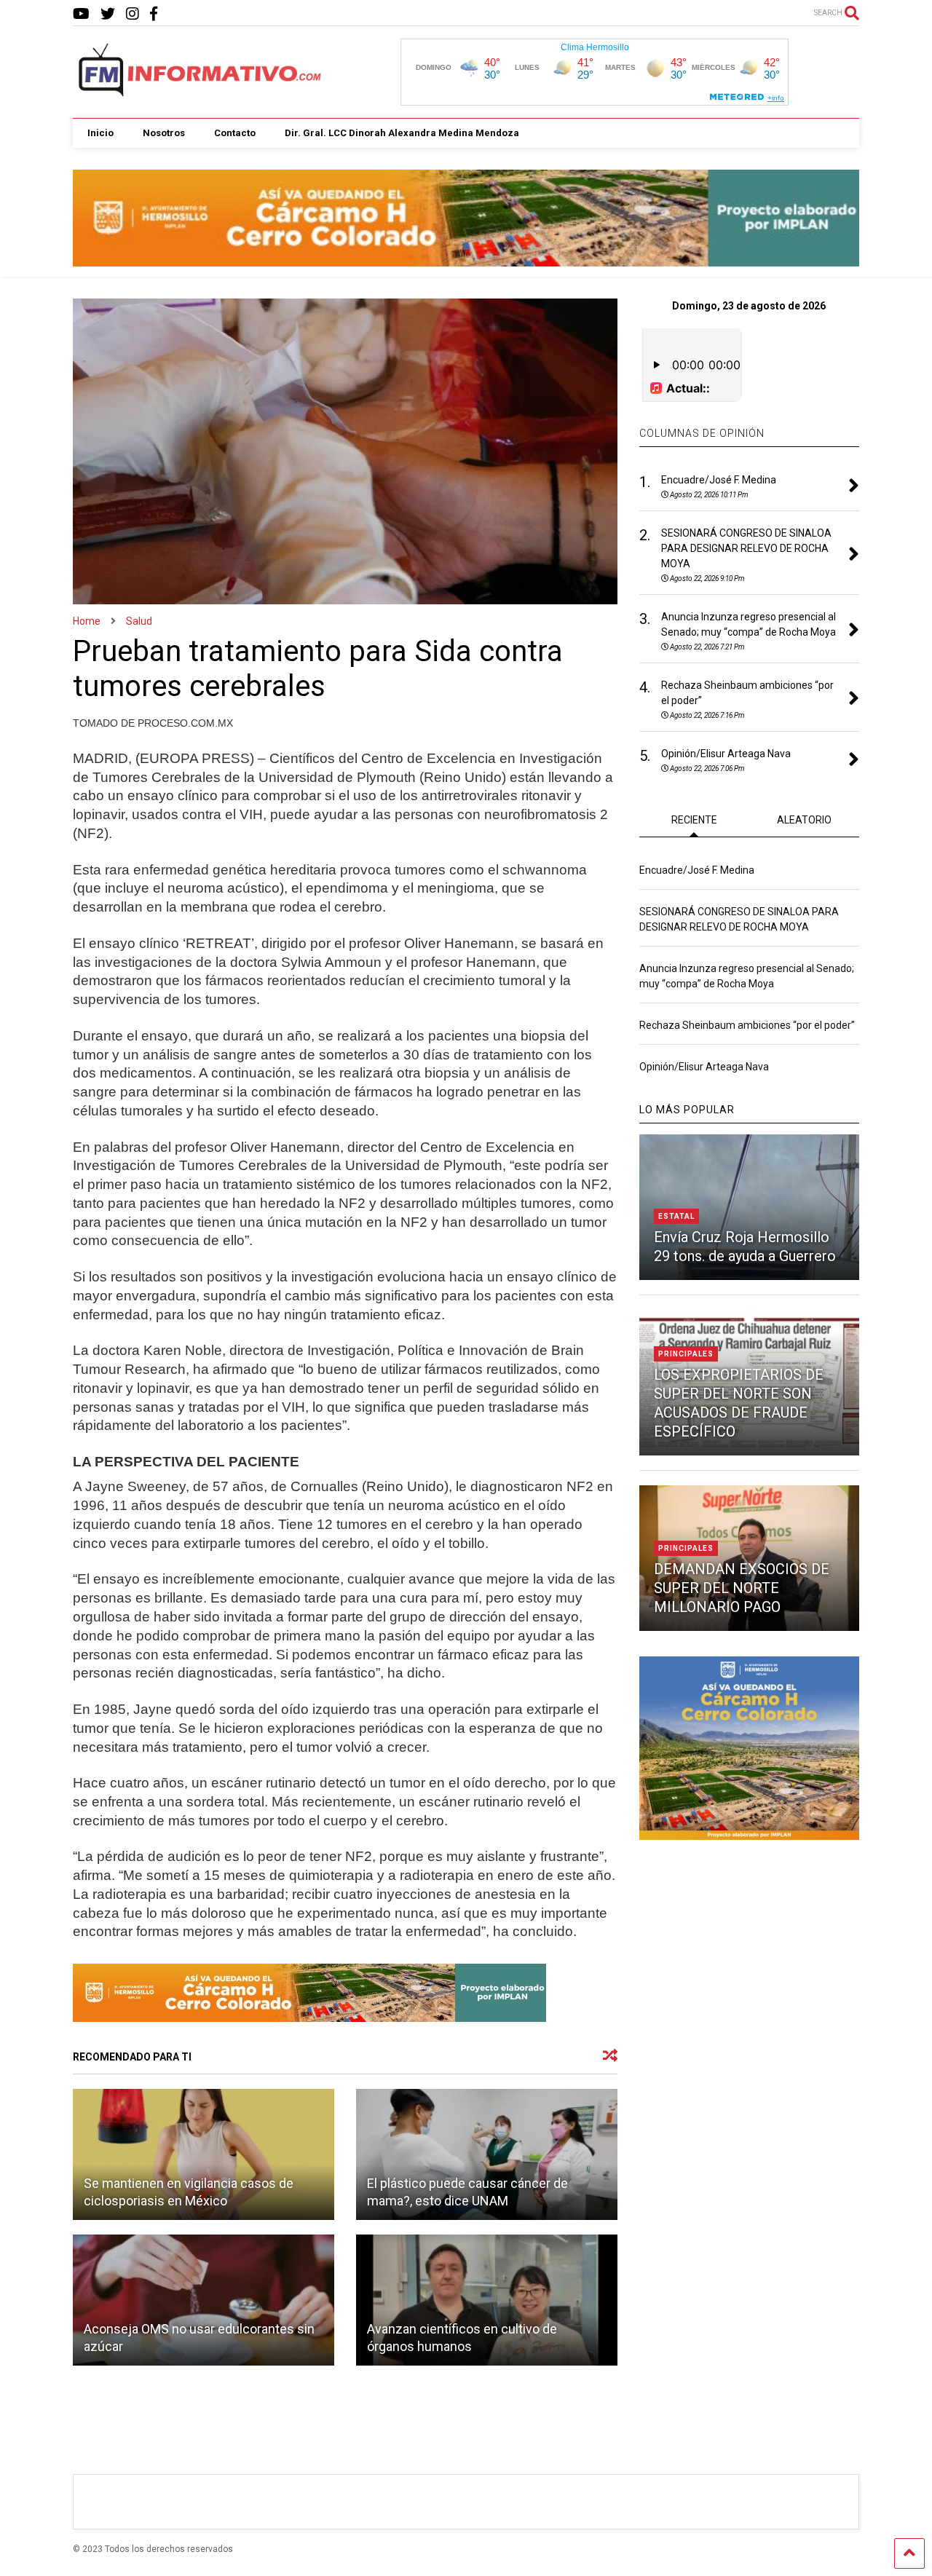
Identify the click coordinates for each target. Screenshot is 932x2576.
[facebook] (154, 14)
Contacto (235, 133)
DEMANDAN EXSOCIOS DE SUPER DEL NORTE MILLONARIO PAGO (742, 1588)
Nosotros (164, 133)
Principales (686, 1354)
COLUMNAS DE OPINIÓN (702, 433)
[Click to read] (204, 2154)
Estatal (676, 1216)
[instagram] (133, 14)
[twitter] (108, 14)
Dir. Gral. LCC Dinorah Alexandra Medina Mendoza (402, 133)
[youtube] (81, 14)
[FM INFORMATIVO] (201, 92)
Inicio (100, 133)
